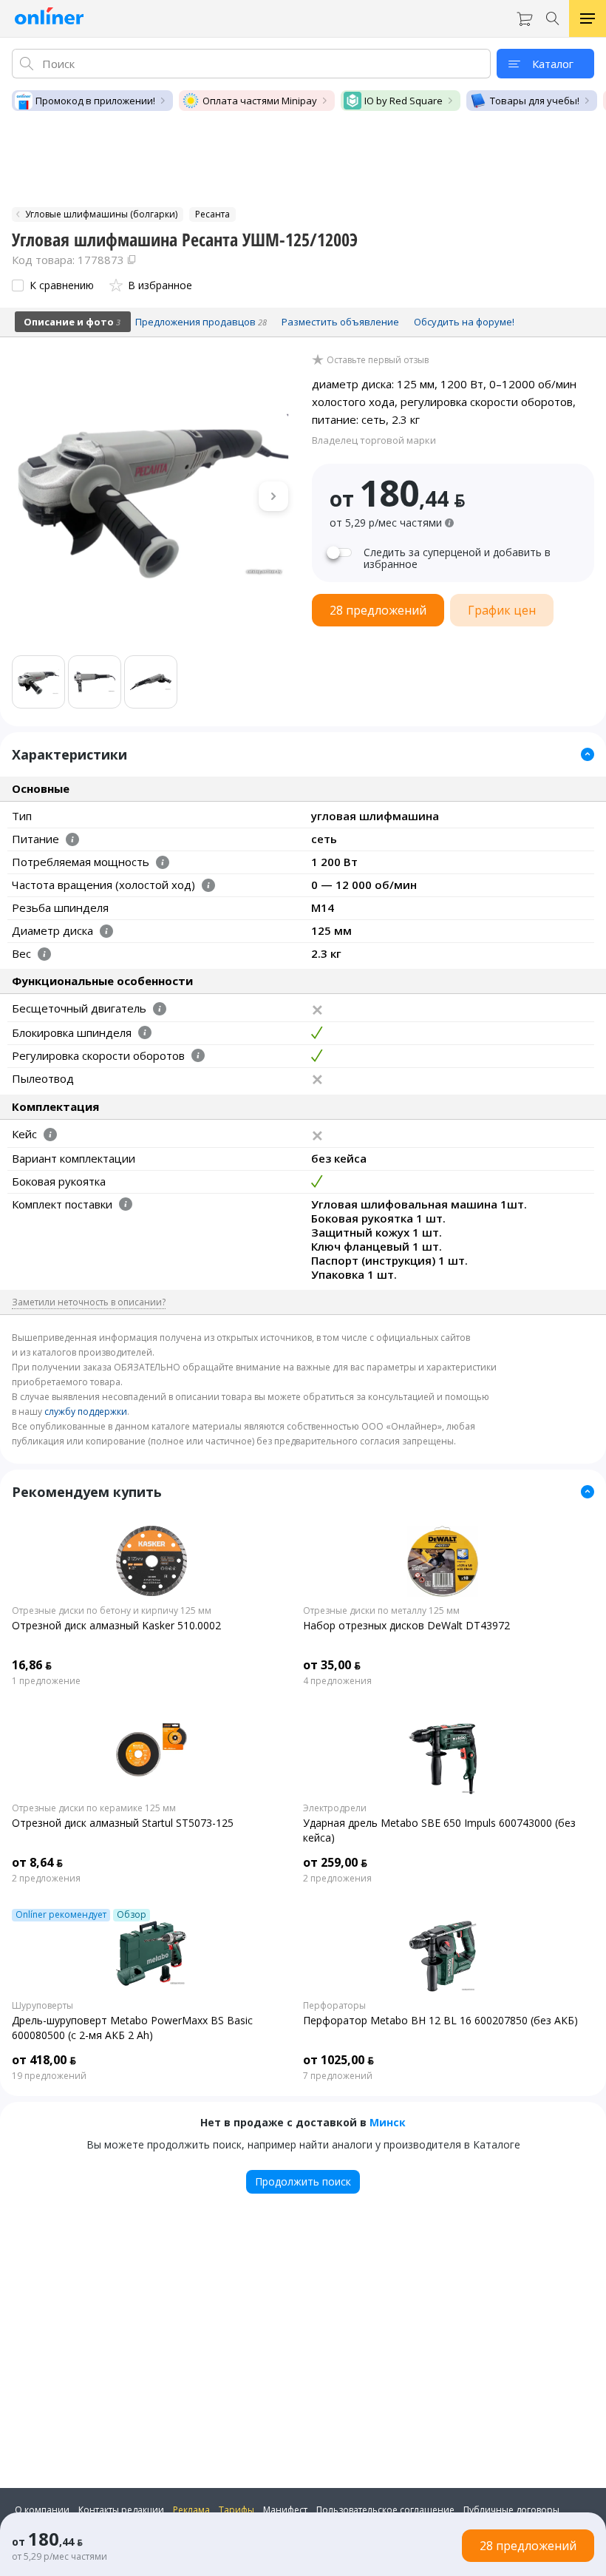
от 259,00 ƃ (335, 1862)
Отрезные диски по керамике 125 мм (94, 1808)
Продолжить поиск (303, 2181)
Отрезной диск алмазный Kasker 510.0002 (116, 1625)
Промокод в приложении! (95, 101)
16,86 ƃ (32, 1665)
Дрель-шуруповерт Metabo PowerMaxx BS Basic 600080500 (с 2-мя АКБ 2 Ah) (132, 2028)
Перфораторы (334, 2006)
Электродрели (335, 1808)
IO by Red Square (404, 101)
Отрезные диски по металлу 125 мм (381, 1611)
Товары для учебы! (535, 101)
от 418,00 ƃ (44, 2060)
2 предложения (46, 1879)
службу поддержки (86, 1412)
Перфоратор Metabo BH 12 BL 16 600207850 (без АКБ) (440, 2020)
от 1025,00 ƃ (338, 2060)
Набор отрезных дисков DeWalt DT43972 (406, 1625)
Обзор (132, 1915)
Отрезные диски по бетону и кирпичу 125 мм (112, 1611)
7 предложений (338, 2076)
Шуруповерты (42, 2006)
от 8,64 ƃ (37, 1862)
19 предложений (49, 2076)
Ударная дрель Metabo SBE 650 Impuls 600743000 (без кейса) (439, 1830)
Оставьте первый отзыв (378, 360)
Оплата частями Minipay (260, 101)
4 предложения (337, 1681)
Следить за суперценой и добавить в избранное (457, 558)
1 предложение (46, 1681)
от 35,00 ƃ (332, 1665)
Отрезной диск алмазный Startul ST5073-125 (123, 1823)
